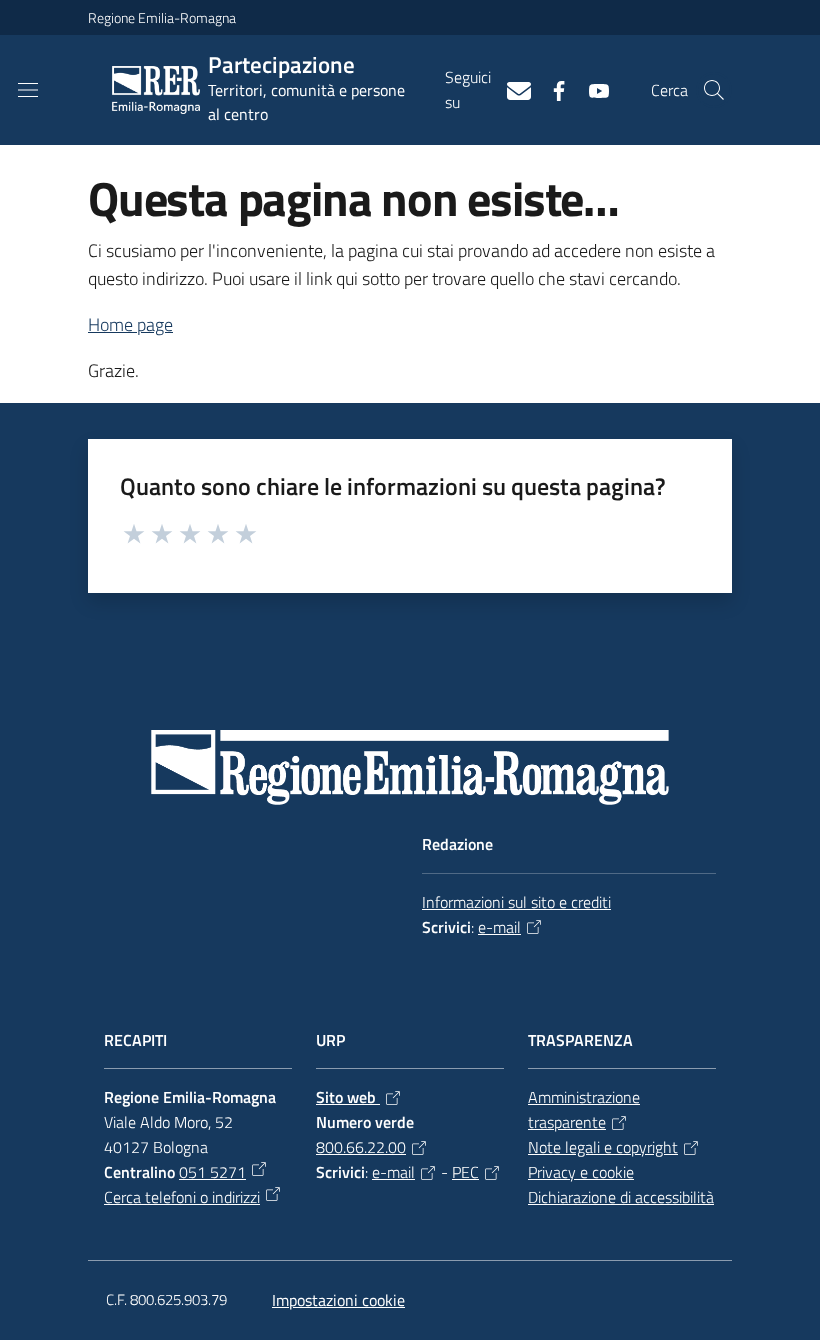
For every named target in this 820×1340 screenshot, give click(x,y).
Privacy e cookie (581, 1172)
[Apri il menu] (28, 90)
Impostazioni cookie (338, 1300)
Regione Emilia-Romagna (162, 17)
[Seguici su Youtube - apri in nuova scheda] (591, 89)
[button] (714, 90)
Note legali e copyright (603, 1147)
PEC (465, 1172)
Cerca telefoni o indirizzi (182, 1197)
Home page (130, 324)
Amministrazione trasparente (584, 1109)
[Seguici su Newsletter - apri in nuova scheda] (511, 89)
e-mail (499, 927)
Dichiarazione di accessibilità (621, 1197)
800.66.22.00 (361, 1147)
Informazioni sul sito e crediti (516, 902)
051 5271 (212, 1172)
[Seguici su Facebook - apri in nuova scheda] (551, 89)
